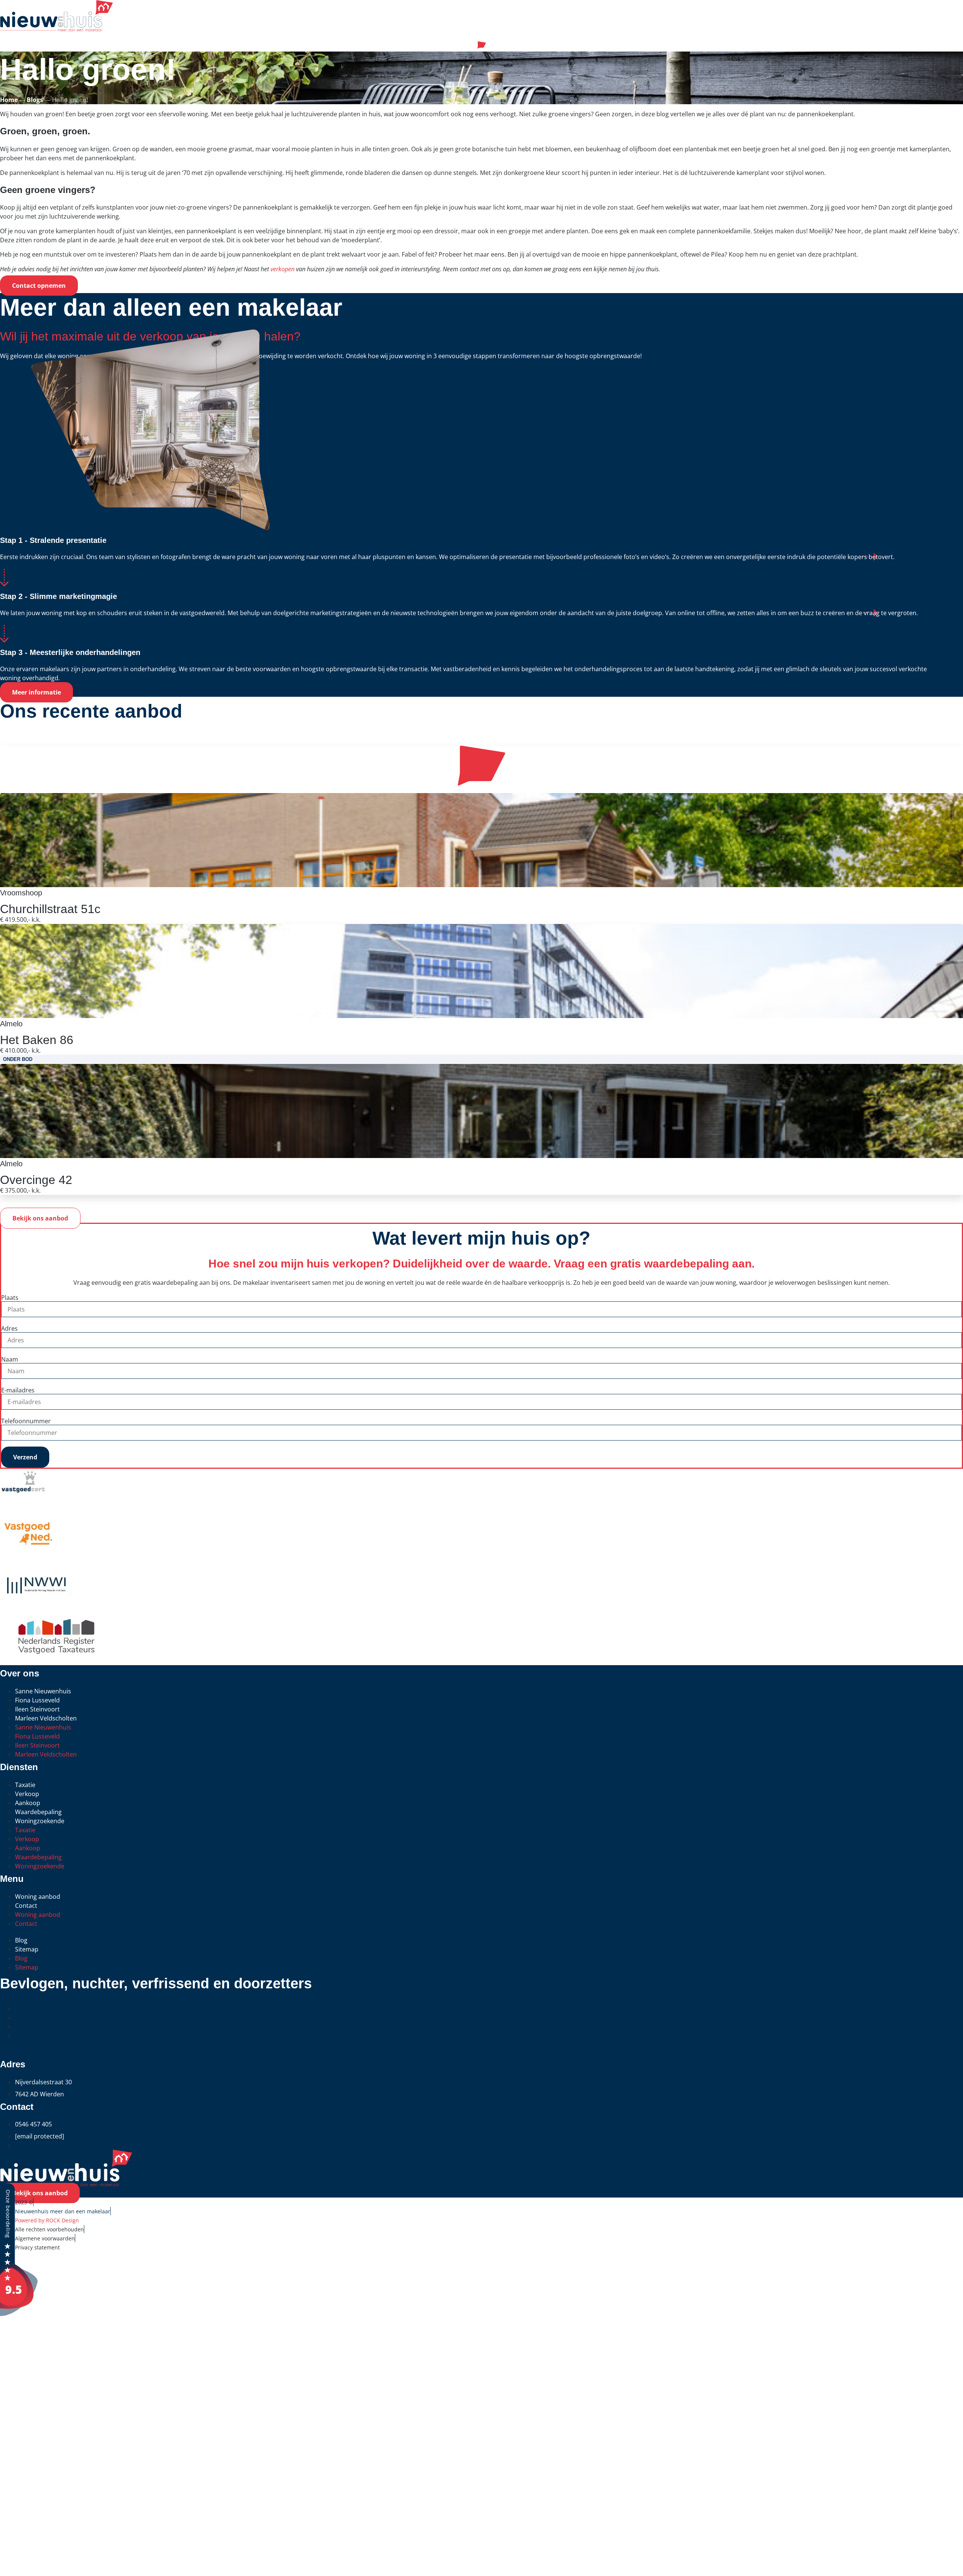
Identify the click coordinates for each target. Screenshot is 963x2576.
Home (9, 100)
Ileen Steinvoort (37, 1709)
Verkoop (27, 1794)
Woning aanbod (38, 1897)
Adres (9, 1328)
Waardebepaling (38, 1812)
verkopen (283, 269)
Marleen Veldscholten (46, 1718)
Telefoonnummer (26, 1421)
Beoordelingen (43, 2447)
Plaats (10, 1298)
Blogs (35, 100)
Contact (26, 1906)
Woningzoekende (40, 1821)
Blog (21, 1940)
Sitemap (27, 1949)
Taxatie (25, 1785)
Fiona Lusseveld (37, 1700)
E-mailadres (18, 1390)
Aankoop (28, 1803)
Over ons (26, 2508)
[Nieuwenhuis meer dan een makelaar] (19, 2314)
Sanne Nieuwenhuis (43, 1691)
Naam (10, 1359)
